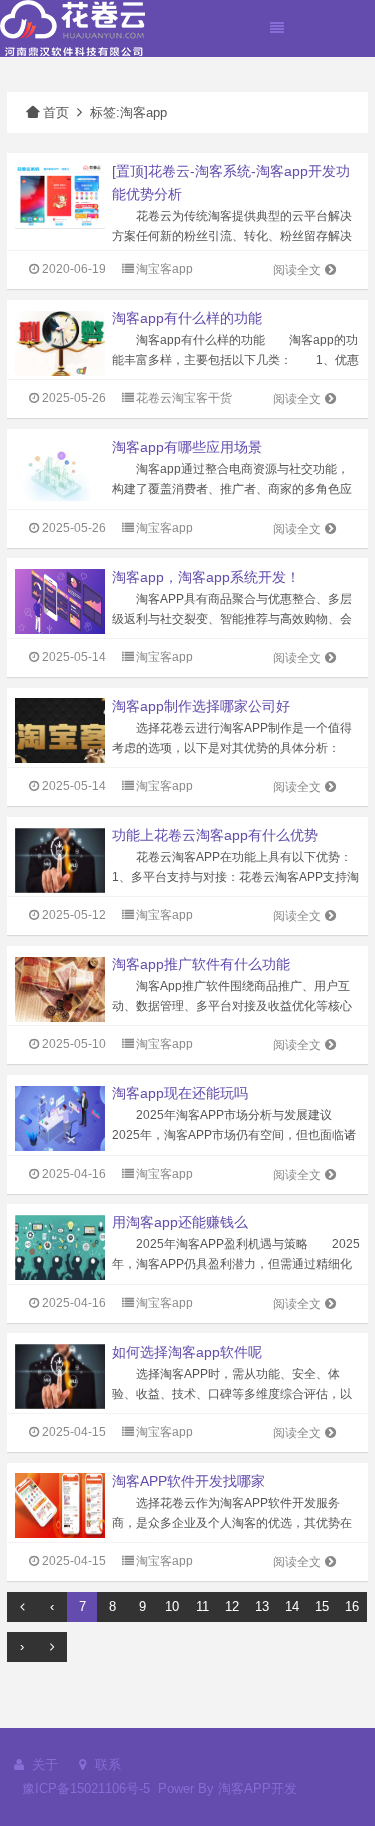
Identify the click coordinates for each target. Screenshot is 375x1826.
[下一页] (52, 1647)
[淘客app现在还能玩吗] (60, 1117)
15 (322, 1606)
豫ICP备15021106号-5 (86, 1788)
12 (232, 1606)
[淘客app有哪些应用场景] (60, 471)
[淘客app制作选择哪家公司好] (60, 729)
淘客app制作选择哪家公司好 (201, 706)
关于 (43, 1764)
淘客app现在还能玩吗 (180, 1093)
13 (262, 1606)
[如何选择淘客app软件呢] (60, 1375)
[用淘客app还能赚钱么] (60, 1246)
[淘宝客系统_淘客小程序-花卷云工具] (72, 27)
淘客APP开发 (257, 1788)
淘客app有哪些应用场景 (187, 447)
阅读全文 (297, 270)
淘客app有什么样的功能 (187, 318)
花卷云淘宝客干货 (184, 398)
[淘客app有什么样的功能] (60, 342)
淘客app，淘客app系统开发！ (206, 577)
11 (202, 1606)
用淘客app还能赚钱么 (180, 1222)
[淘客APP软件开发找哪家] (60, 1504)
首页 (56, 112)
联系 (106, 1764)
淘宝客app (164, 269)
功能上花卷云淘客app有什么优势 (215, 835)
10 (172, 1606)
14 (292, 1606)
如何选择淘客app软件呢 (187, 1352)
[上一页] (22, 1607)
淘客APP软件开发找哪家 (188, 1481)
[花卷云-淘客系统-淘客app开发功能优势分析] (60, 195)
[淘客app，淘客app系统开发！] (60, 600)
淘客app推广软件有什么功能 (201, 964)
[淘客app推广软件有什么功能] (60, 988)
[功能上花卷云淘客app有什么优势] (60, 858)
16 (352, 1606)
